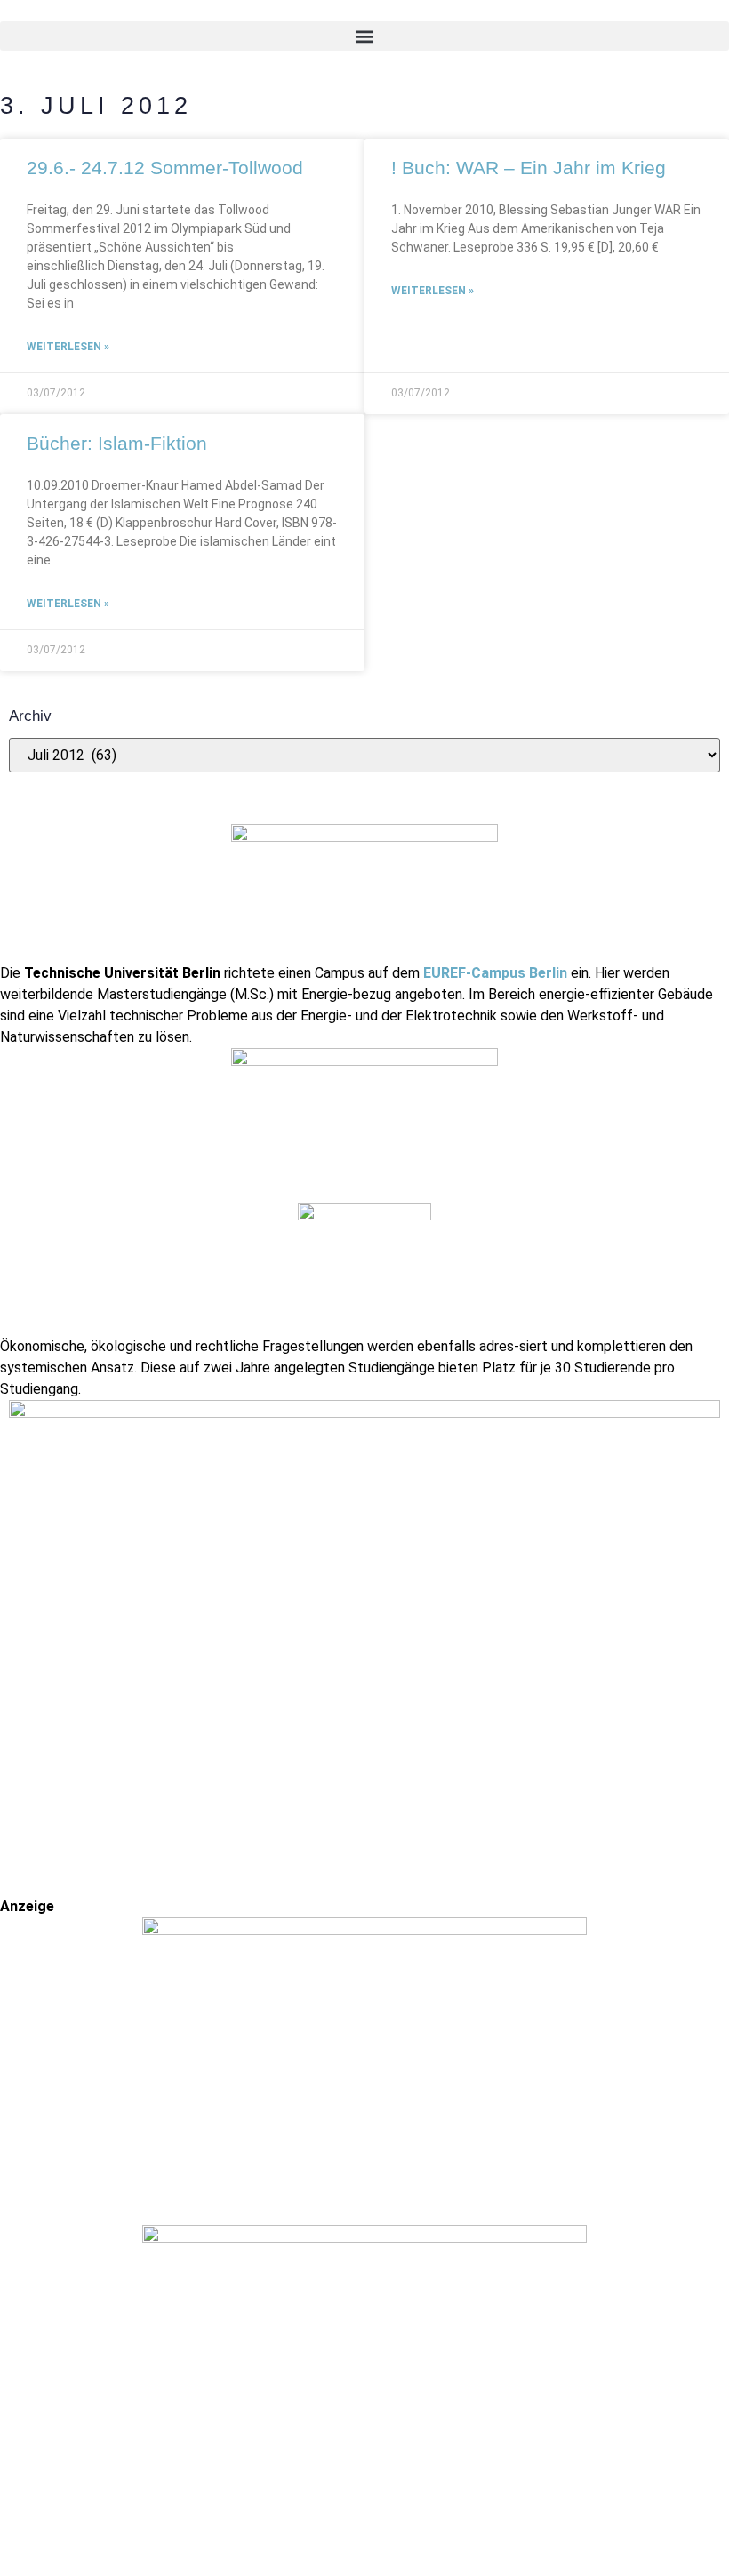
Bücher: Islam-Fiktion (117, 443)
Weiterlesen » (68, 347)
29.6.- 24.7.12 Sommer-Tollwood (165, 168)
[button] (364, 36)
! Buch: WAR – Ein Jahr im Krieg (529, 168)
